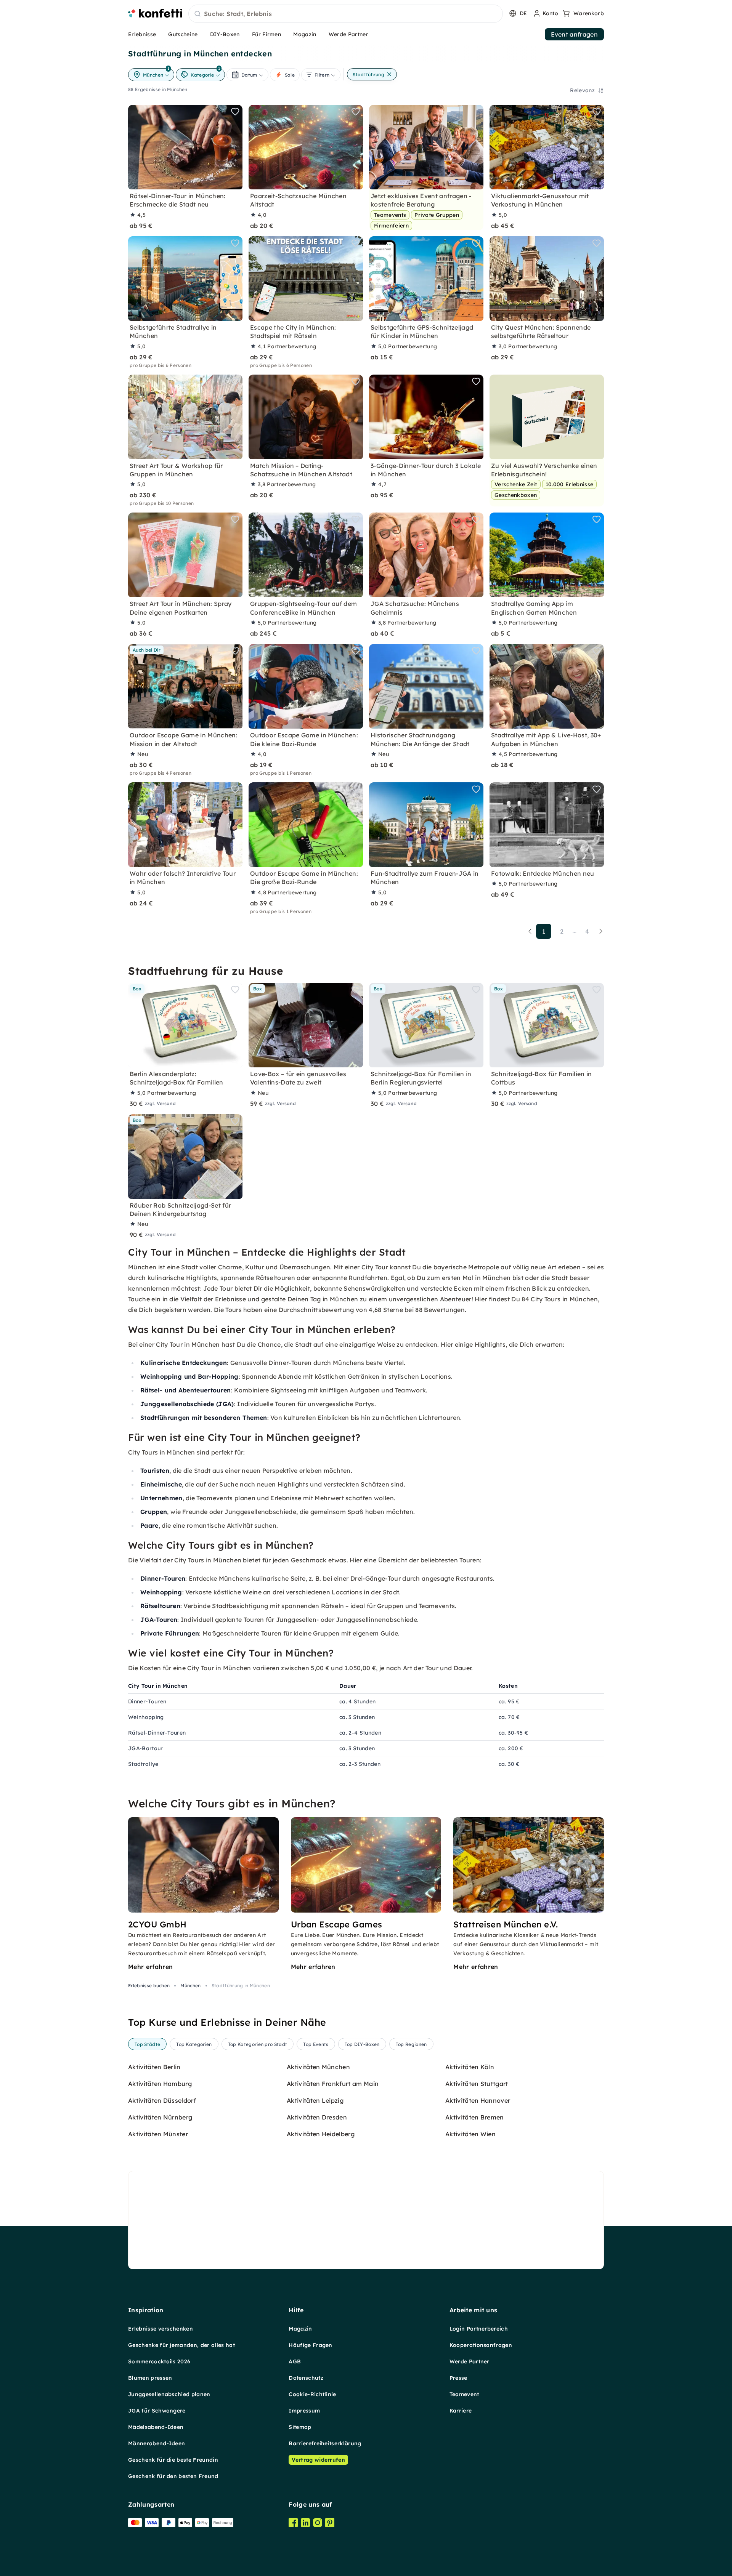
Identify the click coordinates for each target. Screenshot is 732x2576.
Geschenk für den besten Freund (173, 2476)
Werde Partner (348, 34)
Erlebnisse (142, 34)
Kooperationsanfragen (481, 2345)
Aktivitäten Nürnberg (160, 2117)
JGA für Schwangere (157, 2411)
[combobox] (346, 14)
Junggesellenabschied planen (169, 2394)
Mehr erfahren (150, 1967)
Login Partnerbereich (479, 2329)
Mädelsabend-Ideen (156, 2427)
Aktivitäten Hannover (478, 2100)
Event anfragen (574, 34)
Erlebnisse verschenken (161, 2329)
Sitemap (300, 2427)
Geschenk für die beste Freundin (173, 2460)
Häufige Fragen (310, 2345)
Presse (458, 2378)
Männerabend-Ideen (157, 2443)
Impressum (304, 2411)
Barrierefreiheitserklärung (325, 2443)
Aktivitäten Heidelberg (321, 2134)
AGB (295, 2361)
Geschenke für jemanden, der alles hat (181, 2345)
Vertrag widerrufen (318, 2460)
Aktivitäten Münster (158, 2134)
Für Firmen (266, 34)
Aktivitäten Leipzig (315, 2100)
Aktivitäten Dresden (317, 2117)
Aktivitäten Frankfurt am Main (333, 2084)
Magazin (305, 34)
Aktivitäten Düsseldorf (162, 2100)
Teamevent (464, 2394)
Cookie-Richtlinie (312, 2394)
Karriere (461, 2411)
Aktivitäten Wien (470, 2134)
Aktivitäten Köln (470, 2067)
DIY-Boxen (225, 34)
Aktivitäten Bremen (475, 2117)
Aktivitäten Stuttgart (477, 2084)
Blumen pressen (150, 2378)
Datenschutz (306, 2378)
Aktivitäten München (318, 2067)
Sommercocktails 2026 (159, 2361)
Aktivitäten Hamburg (160, 2084)
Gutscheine (183, 34)
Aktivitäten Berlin (154, 2067)
